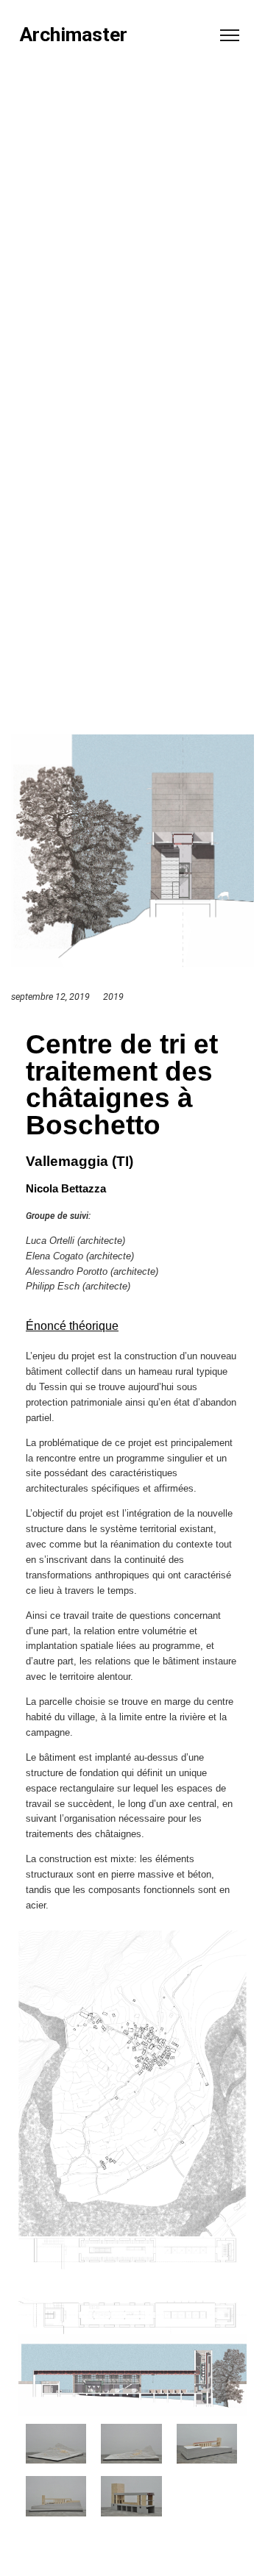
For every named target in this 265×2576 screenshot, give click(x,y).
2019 (113, 997)
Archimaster (74, 35)
